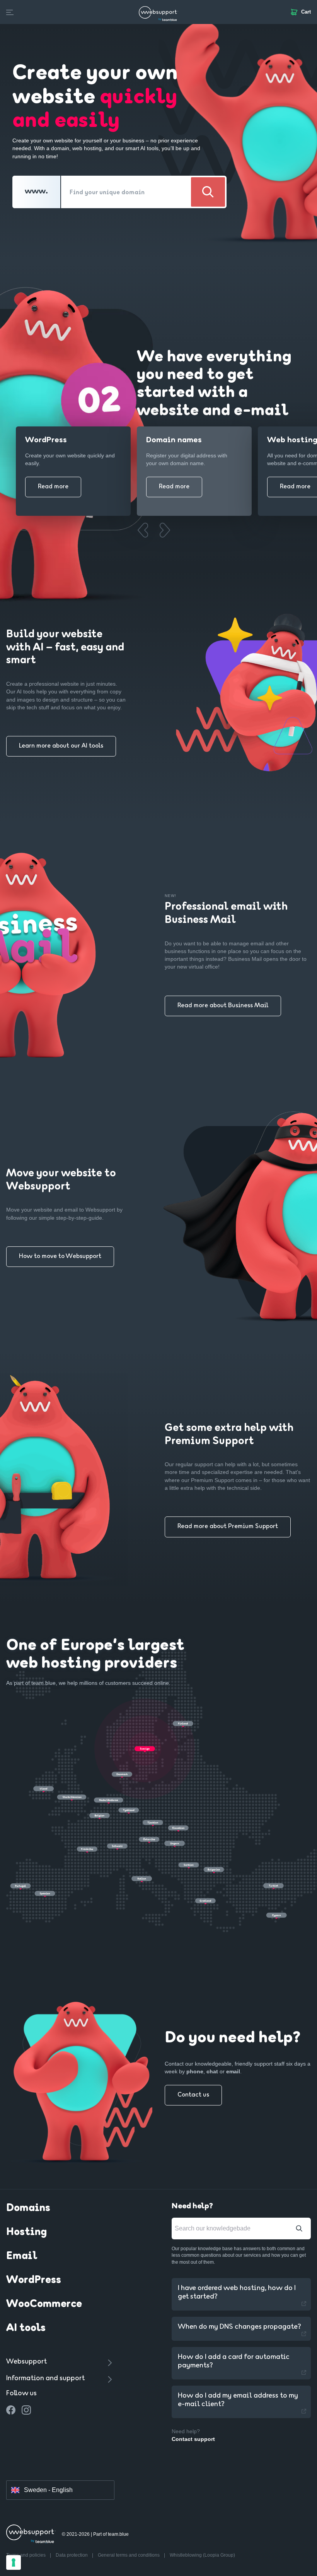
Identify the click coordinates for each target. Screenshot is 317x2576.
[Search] (208, 192)
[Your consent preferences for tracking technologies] (14, 2562)
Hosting (26, 2232)
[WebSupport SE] (158, 12)
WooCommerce (44, 2304)
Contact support (193, 2439)
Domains (28, 2208)
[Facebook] (11, 2410)
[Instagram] (26, 2410)
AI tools (26, 2328)
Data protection (72, 2555)
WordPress (34, 2280)
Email (22, 2256)
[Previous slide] (142, 530)
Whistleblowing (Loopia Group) (202, 2555)
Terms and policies (26, 2555)
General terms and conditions (129, 2555)
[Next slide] (164, 530)
